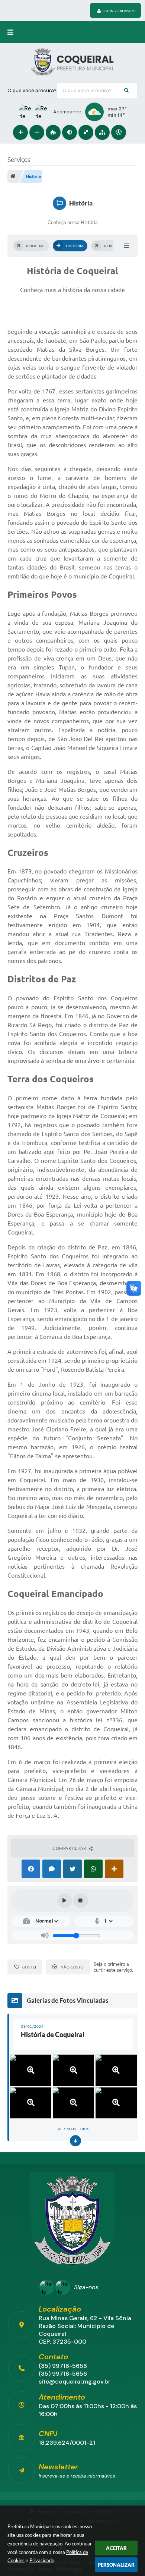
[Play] (65, 1901)
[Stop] (81, 1901)
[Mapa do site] (102, 132)
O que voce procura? (32, 90)
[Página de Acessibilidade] (119, 132)
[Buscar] (126, 91)
